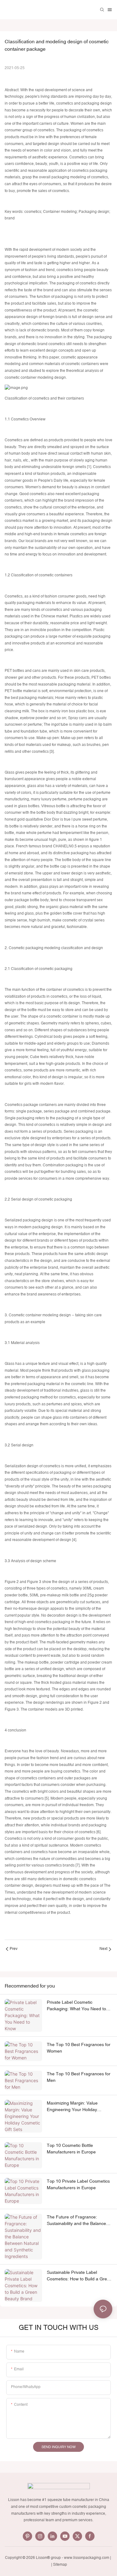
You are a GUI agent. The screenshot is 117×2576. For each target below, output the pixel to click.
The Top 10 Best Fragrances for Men (79, 2077)
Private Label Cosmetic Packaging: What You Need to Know (76, 2006)
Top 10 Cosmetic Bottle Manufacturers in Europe (71, 2149)
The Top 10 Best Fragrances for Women (79, 2048)
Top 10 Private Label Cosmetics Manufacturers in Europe (78, 2184)
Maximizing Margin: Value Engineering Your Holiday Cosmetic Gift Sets (72, 2107)
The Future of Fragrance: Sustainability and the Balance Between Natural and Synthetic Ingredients (77, 2221)
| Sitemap (59, 2564)
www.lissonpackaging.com (87, 2558)
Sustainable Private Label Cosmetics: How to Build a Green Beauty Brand (79, 2276)
